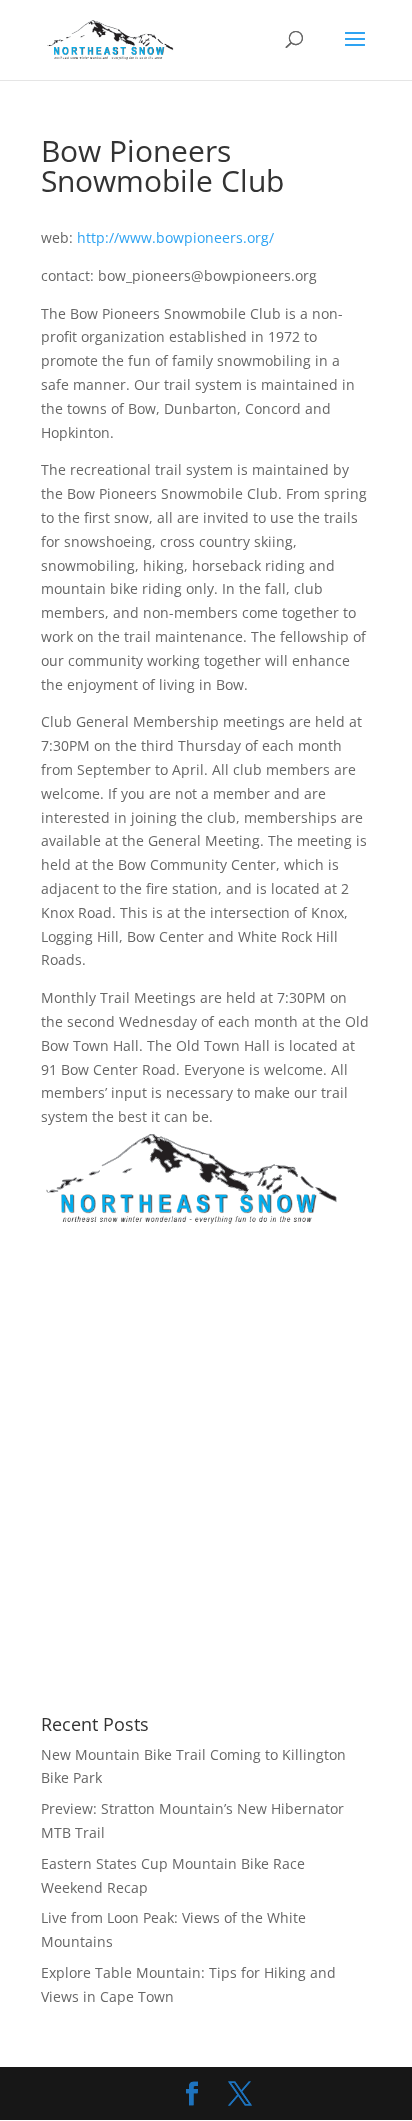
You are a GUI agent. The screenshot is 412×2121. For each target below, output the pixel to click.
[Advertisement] (206, 1472)
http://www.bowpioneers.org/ (175, 237)
